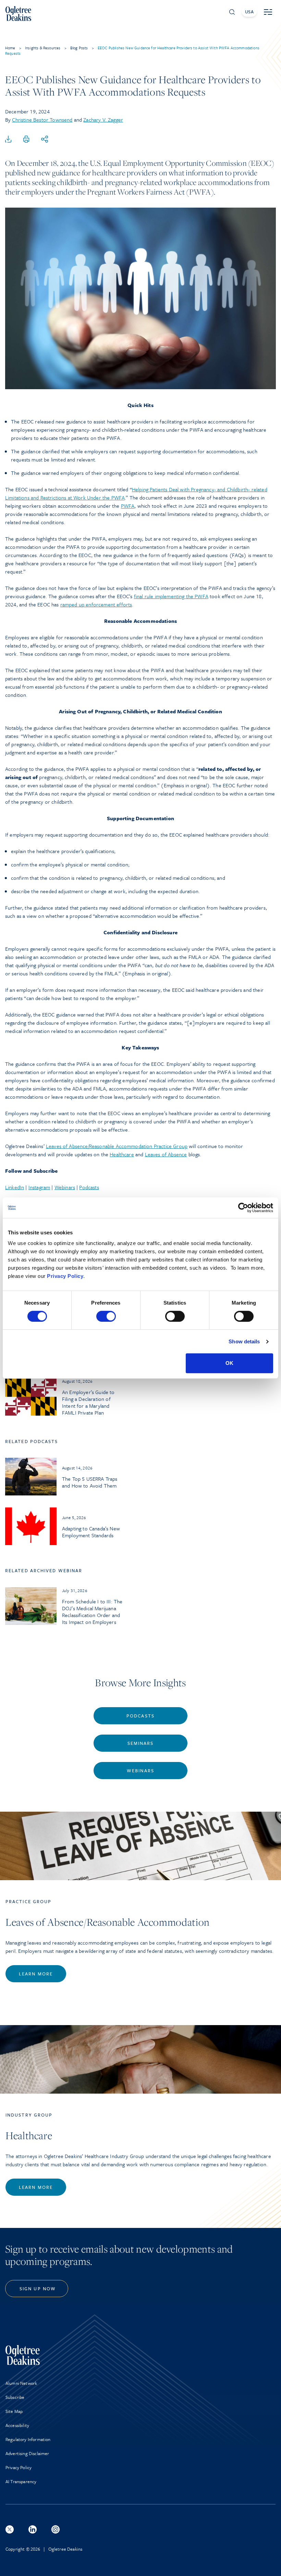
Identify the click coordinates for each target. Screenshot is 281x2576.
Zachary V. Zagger (103, 120)
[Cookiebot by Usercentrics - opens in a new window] (243, 1208)
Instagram (39, 1187)
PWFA (128, 506)
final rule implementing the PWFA (171, 596)
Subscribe (15, 2397)
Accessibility (17, 2425)
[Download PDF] (8, 139)
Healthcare (122, 1154)
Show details (244, 1341)
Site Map (14, 2411)
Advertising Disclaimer (27, 2453)
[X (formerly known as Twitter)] (10, 2529)
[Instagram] (56, 2529)
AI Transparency (21, 2481)
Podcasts (89, 1187)
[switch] (106, 1316)
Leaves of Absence (166, 1154)
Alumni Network (21, 2383)
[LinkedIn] (33, 2529)
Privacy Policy (65, 1276)
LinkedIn (15, 1187)
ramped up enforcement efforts (96, 604)
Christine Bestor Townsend (42, 120)
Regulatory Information (28, 2439)
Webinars (65, 1187)
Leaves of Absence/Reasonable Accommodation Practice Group (117, 1146)
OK (229, 1363)
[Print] (26, 139)
